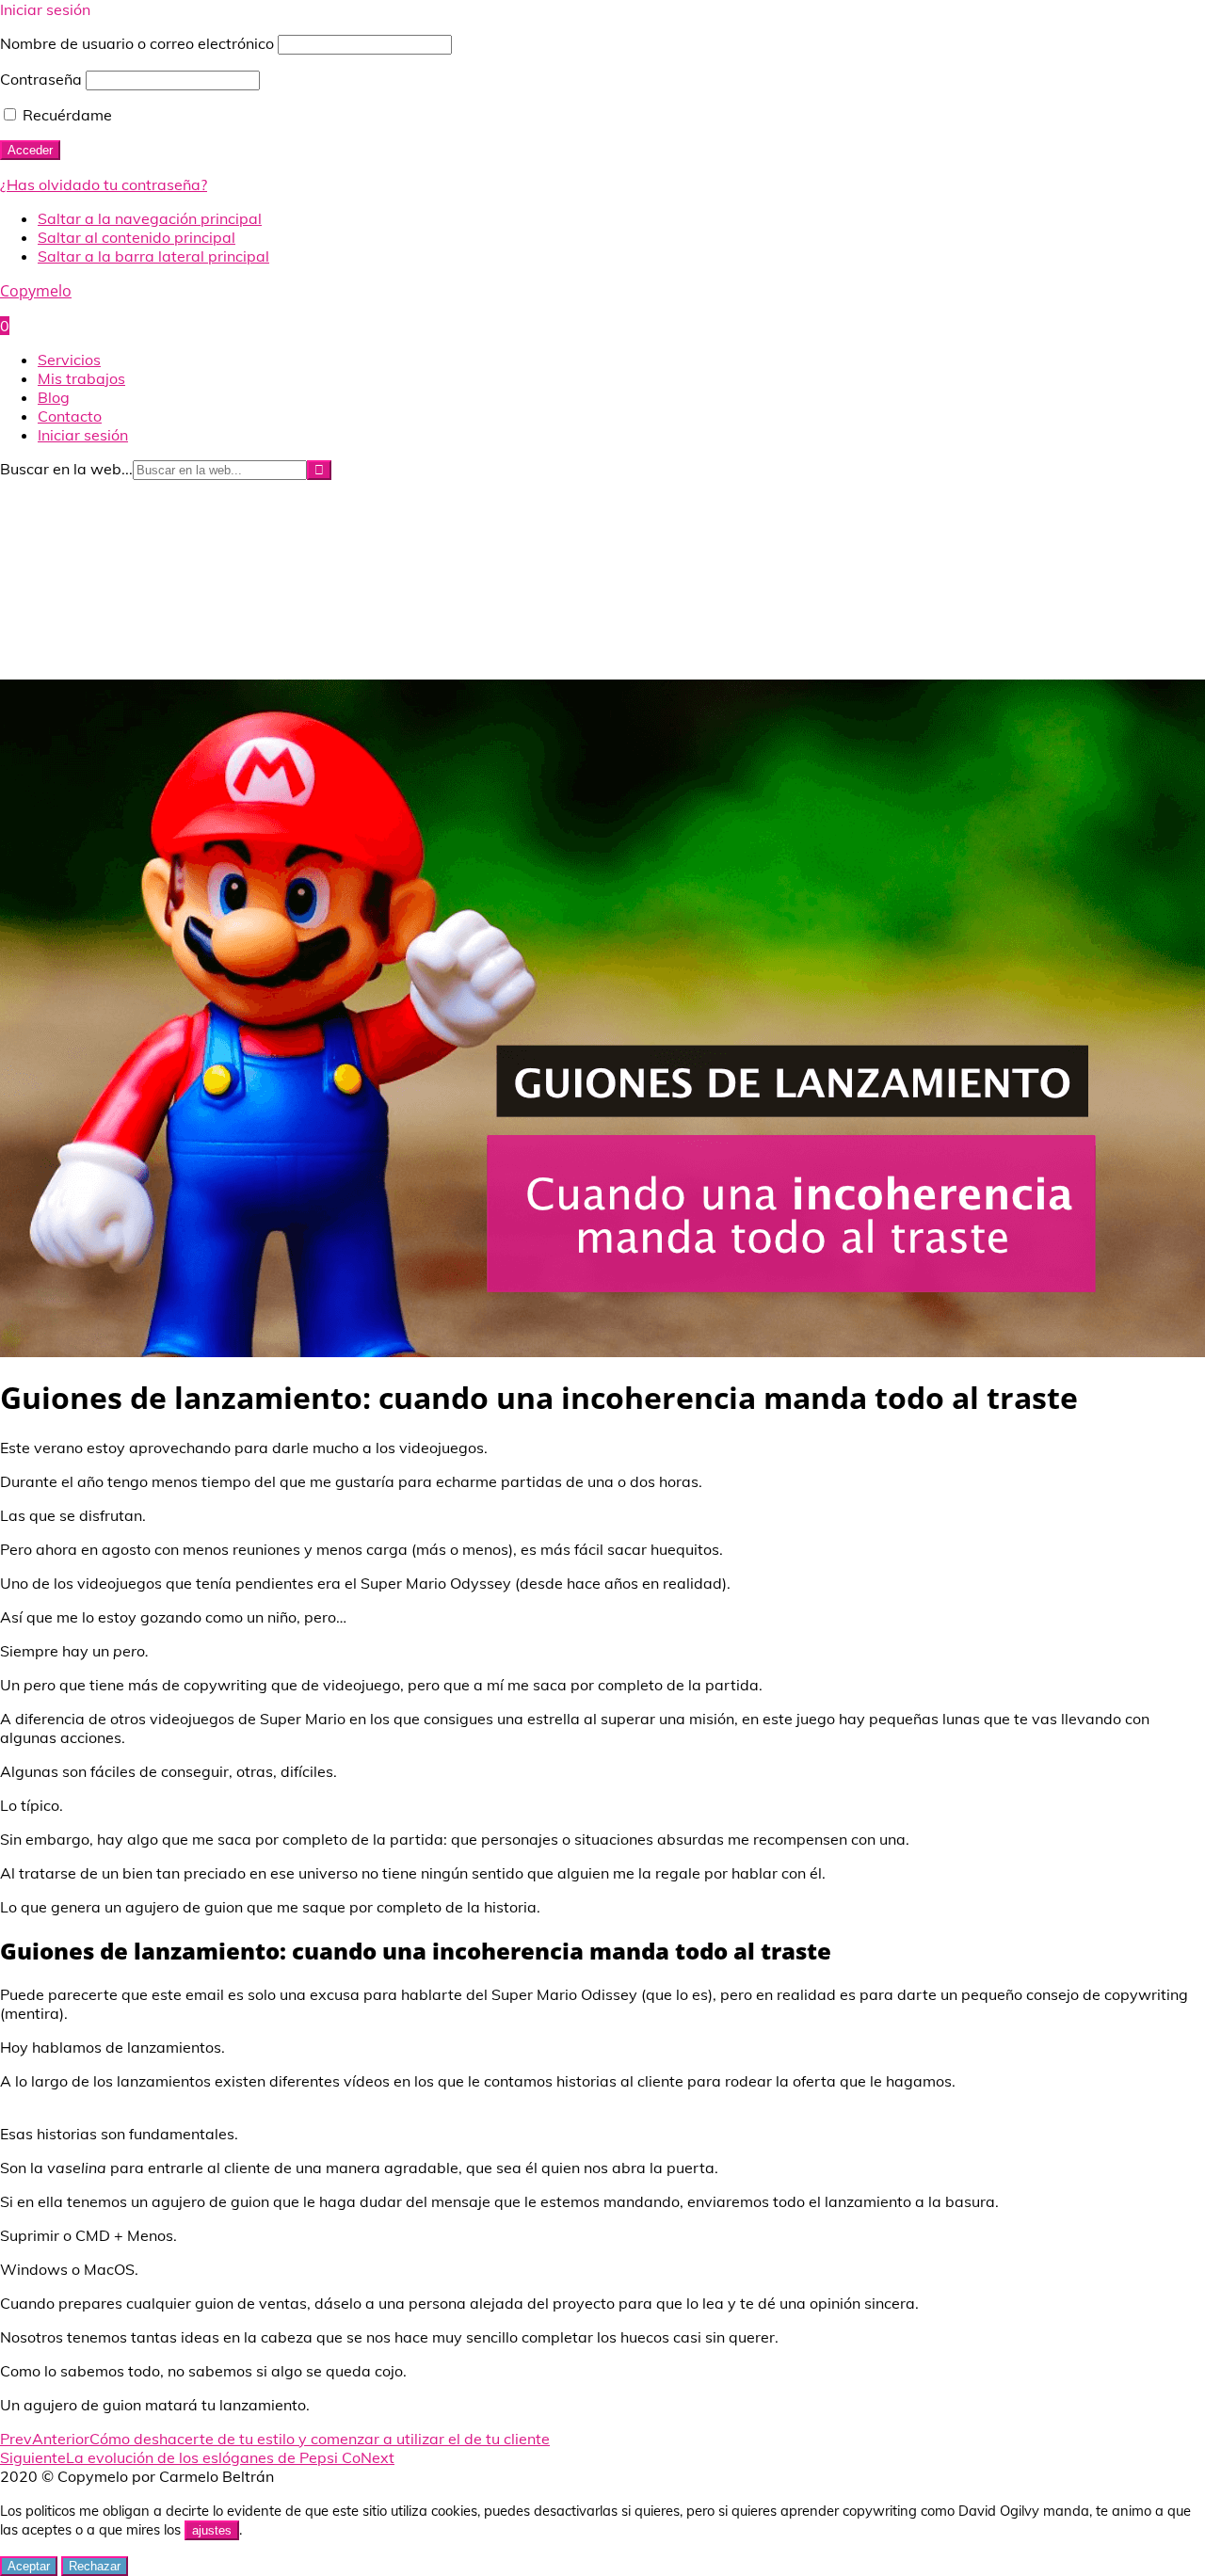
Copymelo (36, 291)
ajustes (212, 2530)
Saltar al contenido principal (137, 237)
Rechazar (95, 2566)
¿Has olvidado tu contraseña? (104, 184)
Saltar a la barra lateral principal (153, 256)
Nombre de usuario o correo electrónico (137, 43)
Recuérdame (65, 115)
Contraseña (41, 79)
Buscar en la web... (66, 469)
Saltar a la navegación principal (150, 218)
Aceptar (29, 2566)
